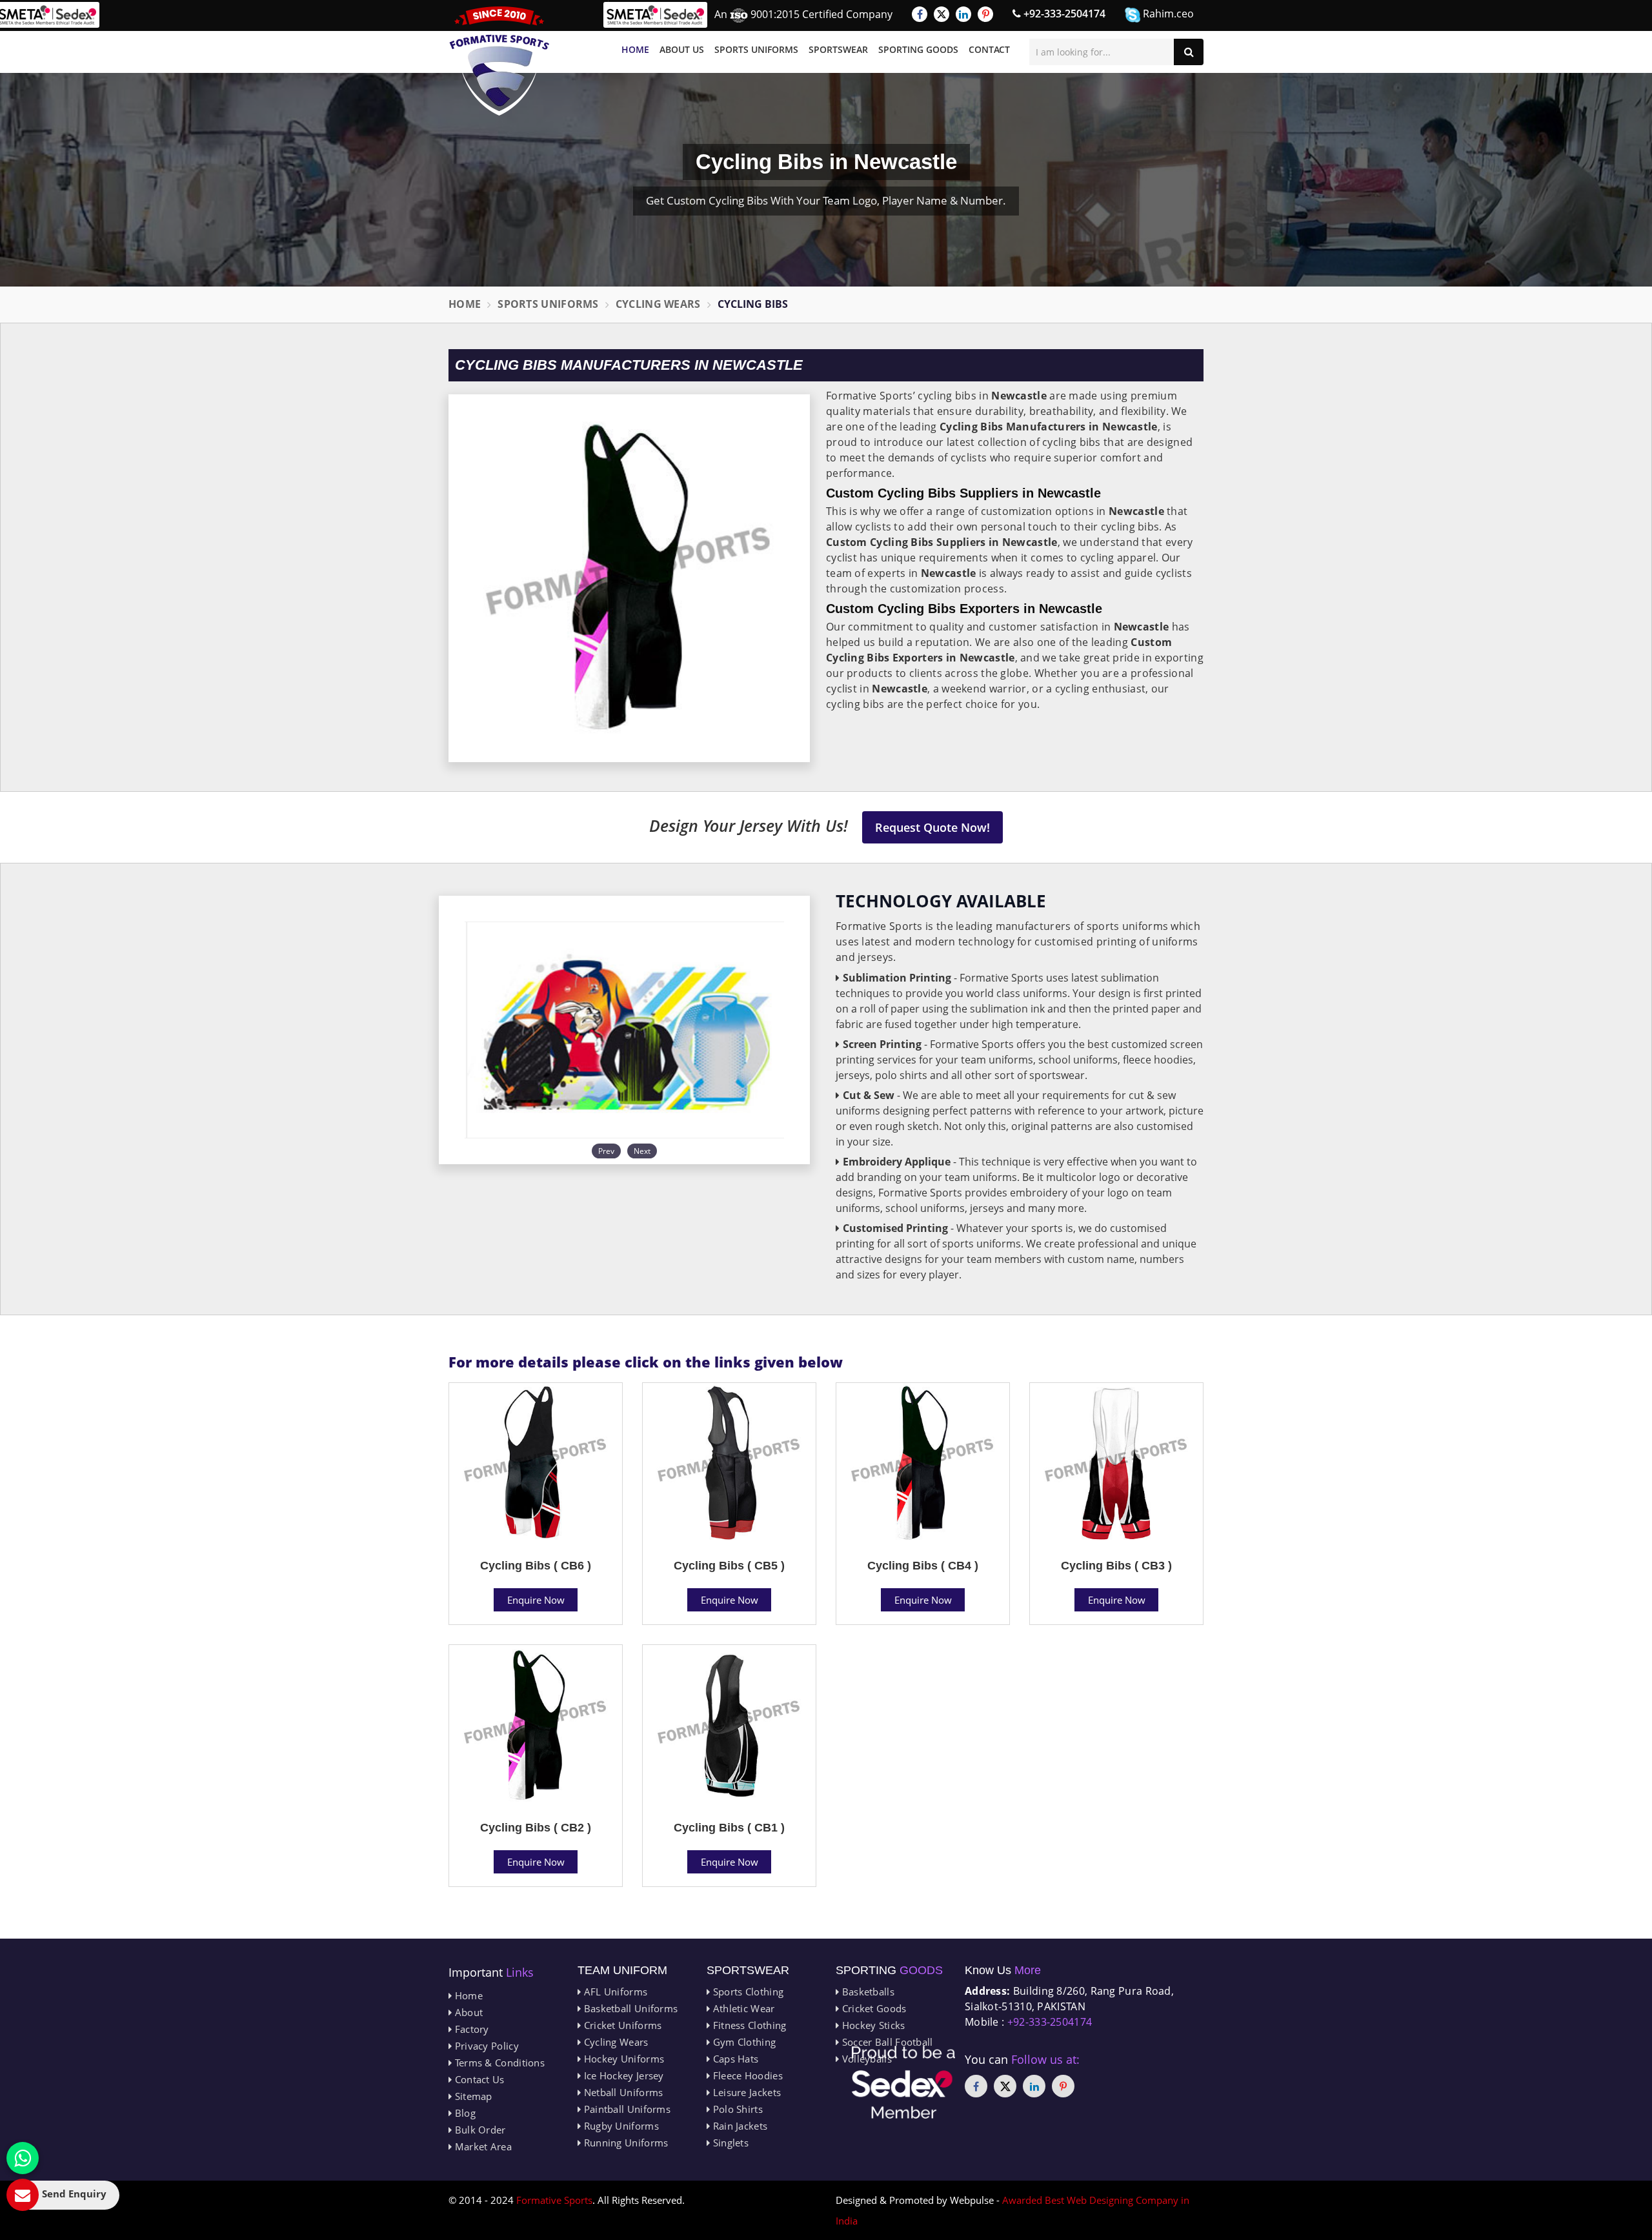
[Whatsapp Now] (23, 2158)
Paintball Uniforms (626, 2109)
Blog (464, 2113)
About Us (682, 49)
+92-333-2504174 (1063, 14)
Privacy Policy (485, 2046)
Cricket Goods (872, 2008)
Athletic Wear (742, 2008)
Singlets (729, 2143)
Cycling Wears (658, 304)
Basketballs (867, 1992)
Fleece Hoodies (746, 2075)
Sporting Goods (918, 49)
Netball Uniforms (622, 2092)
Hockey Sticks (872, 2025)
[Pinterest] (985, 14)
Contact (989, 49)
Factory (470, 2029)
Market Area (482, 2146)
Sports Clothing (747, 1992)
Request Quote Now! (932, 827)
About (467, 2012)
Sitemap (472, 2096)
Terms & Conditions (498, 2063)
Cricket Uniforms (621, 2025)
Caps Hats (734, 2059)
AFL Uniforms (614, 1992)
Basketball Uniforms (629, 2008)
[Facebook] (920, 14)
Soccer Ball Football (886, 2042)
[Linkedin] (963, 14)
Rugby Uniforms (620, 2126)
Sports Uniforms (756, 49)
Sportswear (838, 49)
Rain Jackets (739, 2126)
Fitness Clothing (748, 2025)
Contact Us (478, 2079)
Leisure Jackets (745, 2092)
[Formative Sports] (499, 61)
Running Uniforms (624, 2143)
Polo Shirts (736, 2109)
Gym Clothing (743, 2042)
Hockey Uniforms (622, 2059)
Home (635, 49)
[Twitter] (942, 14)
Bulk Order (478, 2130)
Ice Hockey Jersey (622, 2075)
